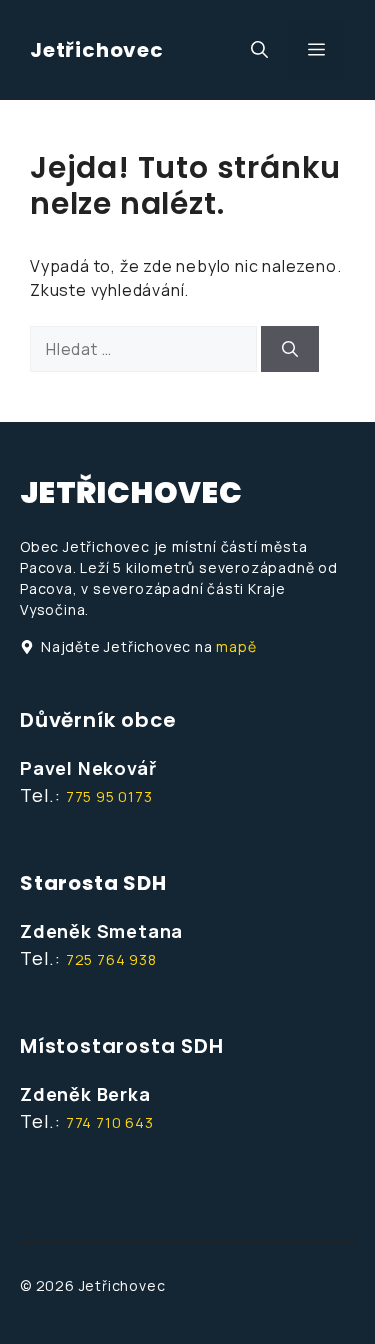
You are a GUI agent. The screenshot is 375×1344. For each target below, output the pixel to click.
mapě (236, 646)
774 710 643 (110, 1122)
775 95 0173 (109, 796)
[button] (259, 50)
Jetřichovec (97, 50)
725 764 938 (111, 959)
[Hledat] (290, 349)
